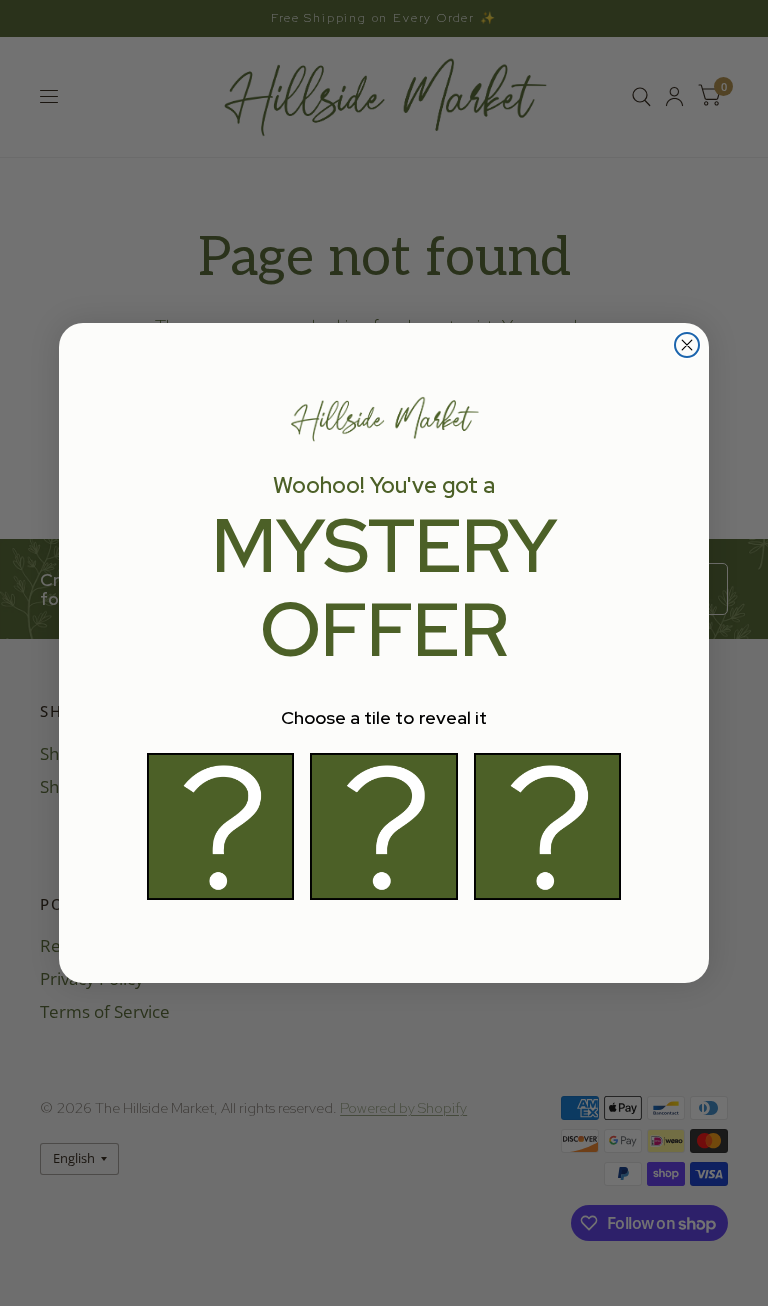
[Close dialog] (687, 345)
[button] (220, 826)
